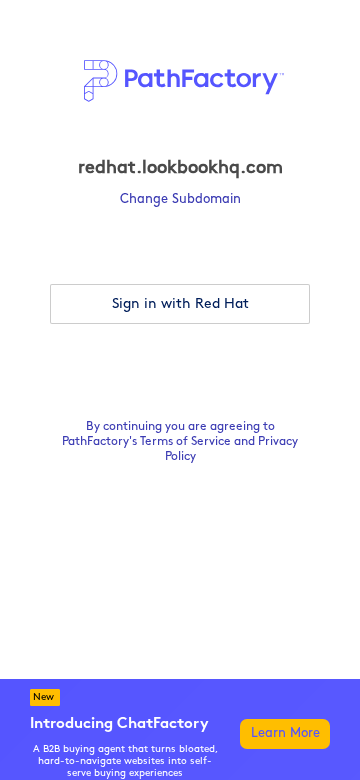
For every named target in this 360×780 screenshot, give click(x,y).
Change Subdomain (180, 199)
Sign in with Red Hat (180, 304)
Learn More (285, 733)
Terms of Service (185, 442)
